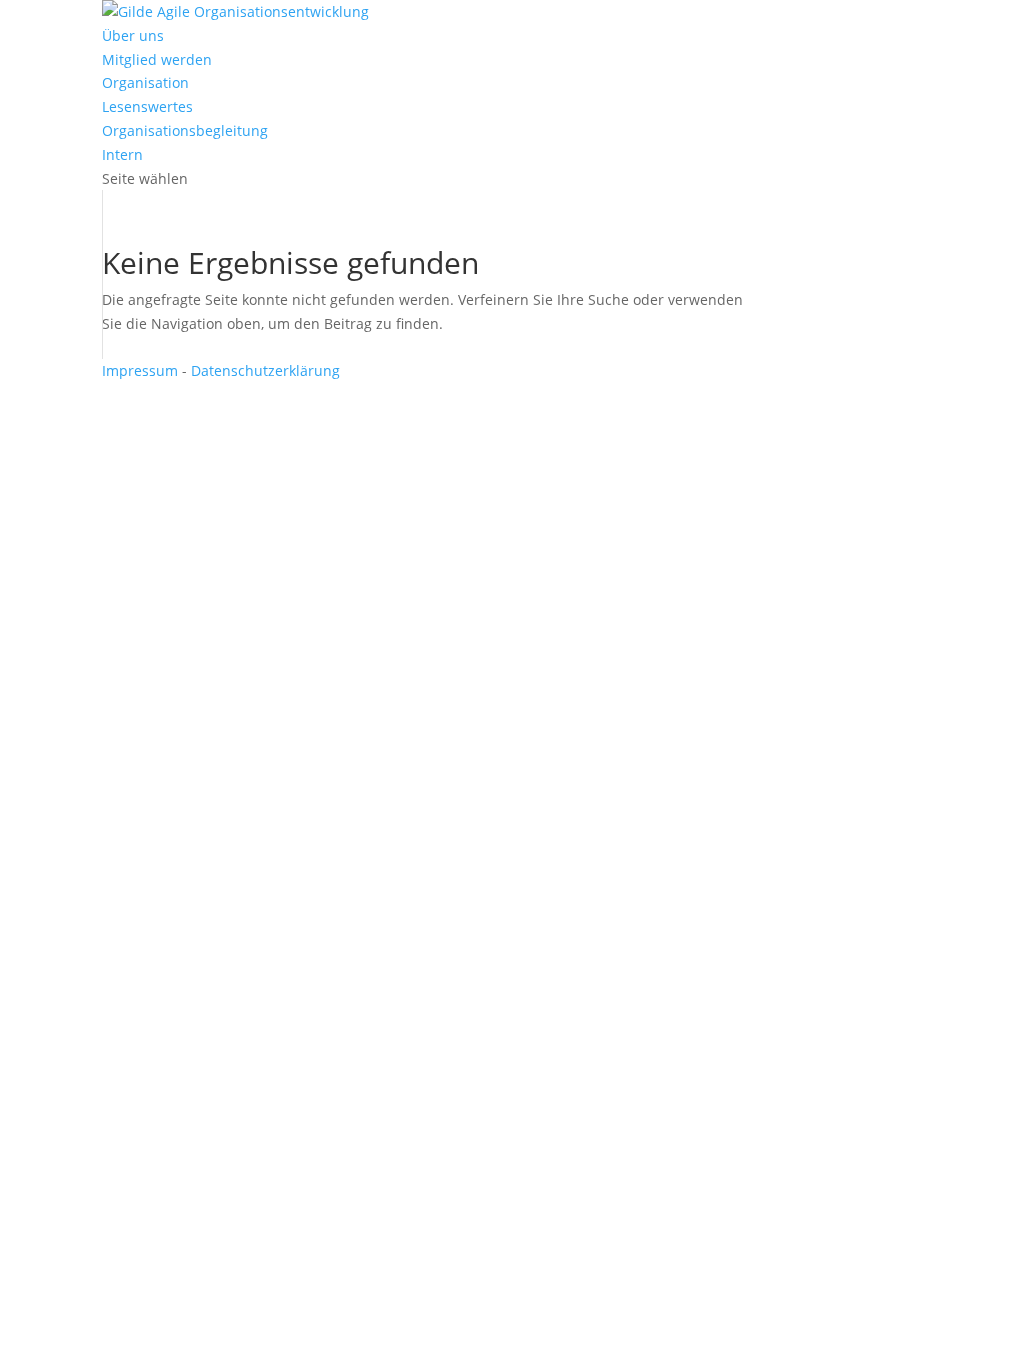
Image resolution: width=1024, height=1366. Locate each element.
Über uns (133, 35)
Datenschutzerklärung (265, 370)
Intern (122, 154)
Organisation (145, 82)
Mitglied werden (157, 59)
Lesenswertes (147, 106)
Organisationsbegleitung (185, 130)
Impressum (140, 370)
